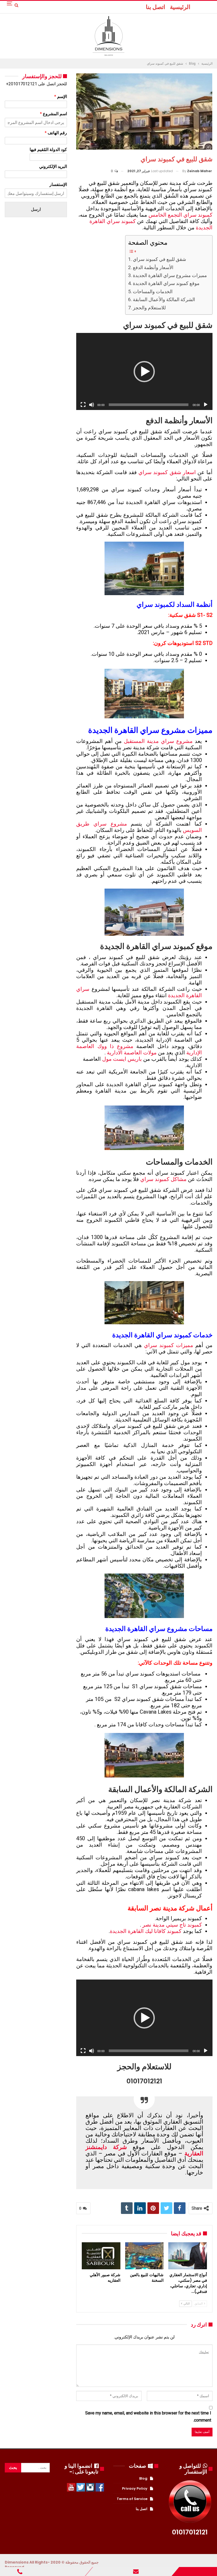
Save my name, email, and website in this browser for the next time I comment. (148, 2417)
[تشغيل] (206, 405)
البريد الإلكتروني (53, 166)
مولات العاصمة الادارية (132, 1053)
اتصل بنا (155, 7)
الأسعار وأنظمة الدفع (153, 267)
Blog (143, 2478)
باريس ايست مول (122, 1059)
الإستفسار (58, 184)
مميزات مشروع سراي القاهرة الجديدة (170, 275)
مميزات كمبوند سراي (169, 1345)
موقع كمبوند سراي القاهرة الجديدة (166, 283)
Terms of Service (132, 2499)
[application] (144, 371)
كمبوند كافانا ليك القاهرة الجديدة (146, 1931)
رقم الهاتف (56, 133)
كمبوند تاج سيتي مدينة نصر (172, 1925)
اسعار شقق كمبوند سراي (167, 472)
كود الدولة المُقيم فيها (48, 150)
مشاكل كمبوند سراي (163, 1179)
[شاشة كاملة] (83, 405)
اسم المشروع (53, 114)
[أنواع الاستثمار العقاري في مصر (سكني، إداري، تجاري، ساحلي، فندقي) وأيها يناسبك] (187, 2256)
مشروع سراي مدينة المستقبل (158, 741)
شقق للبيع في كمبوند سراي (159, 259)
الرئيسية (180, 7)
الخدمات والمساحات (153, 291)
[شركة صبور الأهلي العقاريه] (101, 2256)
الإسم (61, 97)
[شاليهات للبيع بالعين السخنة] (144, 2256)
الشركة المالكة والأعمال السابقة (164, 299)
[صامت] (92, 405)
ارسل (36, 209)
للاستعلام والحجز (149, 308)
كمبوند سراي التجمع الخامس (180, 215)
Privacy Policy (135, 2488)
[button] (144, 372)
